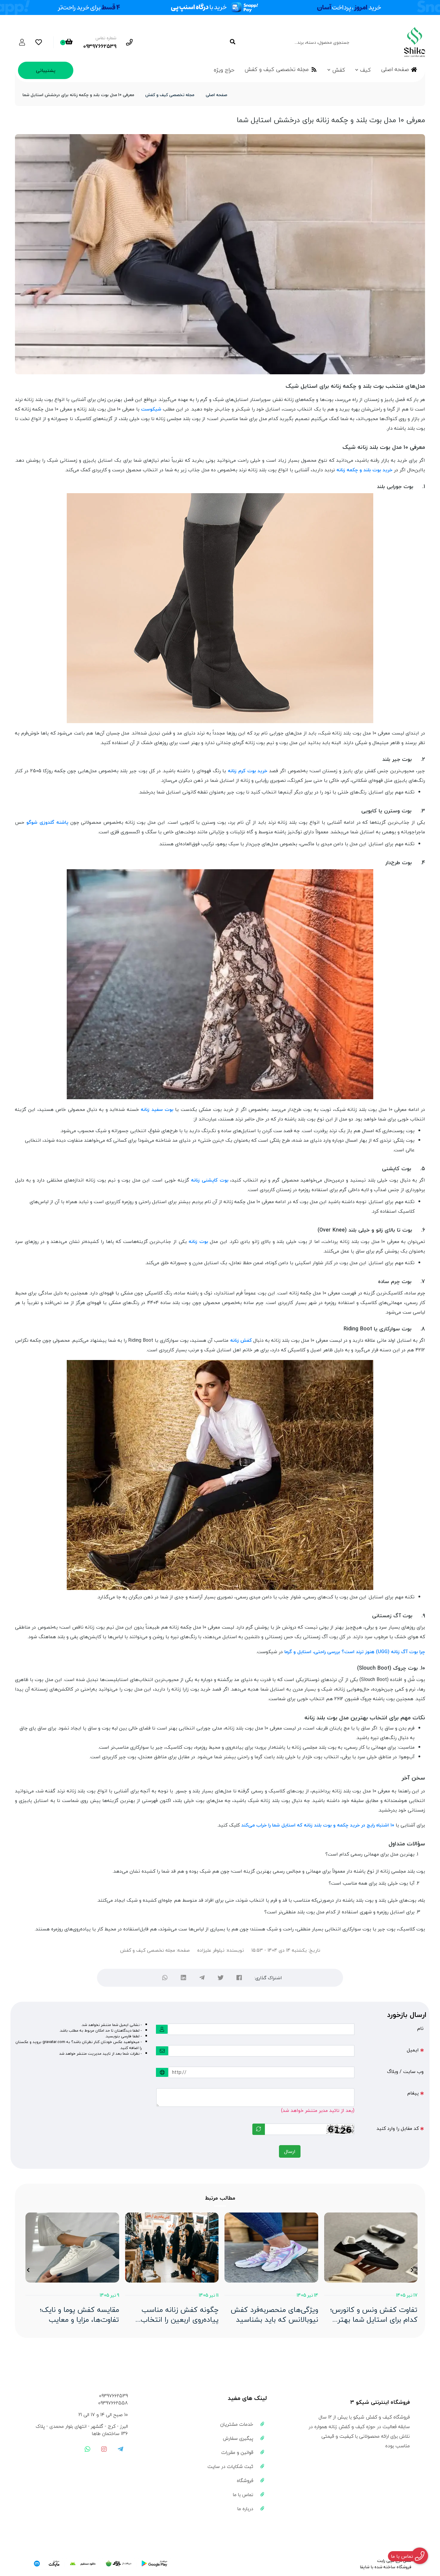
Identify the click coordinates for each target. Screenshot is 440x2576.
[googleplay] (154, 2564)
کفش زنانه (241, 1340)
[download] (83, 2564)
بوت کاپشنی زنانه (210, 1180)
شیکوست (151, 409)
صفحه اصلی (395, 69)
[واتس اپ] (87, 2449)
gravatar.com (54, 2042)
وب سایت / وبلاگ (405, 2071)
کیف (365, 70)
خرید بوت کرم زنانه (248, 771)
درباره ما (245, 2509)
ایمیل (413, 2050)
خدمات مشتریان (237, 2424)
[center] (232, 42)
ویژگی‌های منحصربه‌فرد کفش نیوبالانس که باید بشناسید (274, 2315)
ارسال (290, 2151)
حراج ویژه (224, 70)
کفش (339, 70)
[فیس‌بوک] (239, 1978)
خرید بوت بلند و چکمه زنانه (364, 470)
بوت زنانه (198, 1241)
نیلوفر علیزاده (211, 1950)
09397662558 (113, 2403)
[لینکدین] (183, 1978)
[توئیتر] (221, 1978)
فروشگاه (245, 2480)
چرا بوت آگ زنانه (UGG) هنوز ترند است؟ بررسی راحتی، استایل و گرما (355, 1652)
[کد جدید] (259, 2129)
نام (420, 2028)
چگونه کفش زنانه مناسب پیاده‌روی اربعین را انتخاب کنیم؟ (180, 2315)
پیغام (413, 2093)
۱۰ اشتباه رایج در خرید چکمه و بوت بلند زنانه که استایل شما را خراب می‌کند (318, 1825)
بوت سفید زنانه (157, 1109)
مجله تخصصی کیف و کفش (277, 69)
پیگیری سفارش (238, 2438)
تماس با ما (243, 2495)
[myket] (47, 2564)
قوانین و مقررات (237, 2452)
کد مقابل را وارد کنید (398, 2128)
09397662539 (113, 2396)
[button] (412, 2270)
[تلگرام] (202, 1978)
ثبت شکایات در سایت (230, 2466)
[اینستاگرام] (104, 2449)
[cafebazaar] (119, 2564)
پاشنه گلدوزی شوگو (47, 822)
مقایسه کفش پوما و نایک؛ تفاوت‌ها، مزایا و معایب (79, 2315)
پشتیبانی (46, 70)
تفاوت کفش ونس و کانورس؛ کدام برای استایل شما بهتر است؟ (374, 2315)
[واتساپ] (165, 1978)
